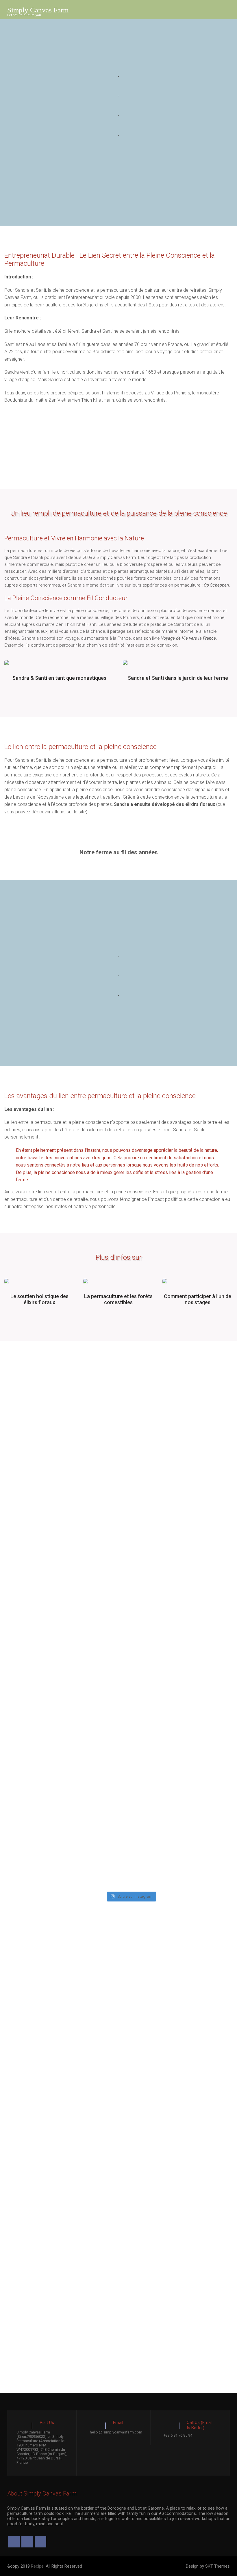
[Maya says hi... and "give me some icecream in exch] (83, 1445)
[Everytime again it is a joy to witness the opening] (35, 1554)
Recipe (37, 2566)
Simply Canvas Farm (38, 10)
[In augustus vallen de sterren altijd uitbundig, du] (107, 1526)
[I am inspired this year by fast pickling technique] (226, 1496)
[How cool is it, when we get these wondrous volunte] (130, 1585)
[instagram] (27, 2542)
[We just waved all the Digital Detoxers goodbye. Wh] (178, 1563)
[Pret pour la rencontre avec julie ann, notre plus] (11, 1471)
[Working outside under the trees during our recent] (202, 1467)
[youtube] (40, 2542)
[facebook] (14, 2542)
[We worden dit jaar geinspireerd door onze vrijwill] (59, 1522)
